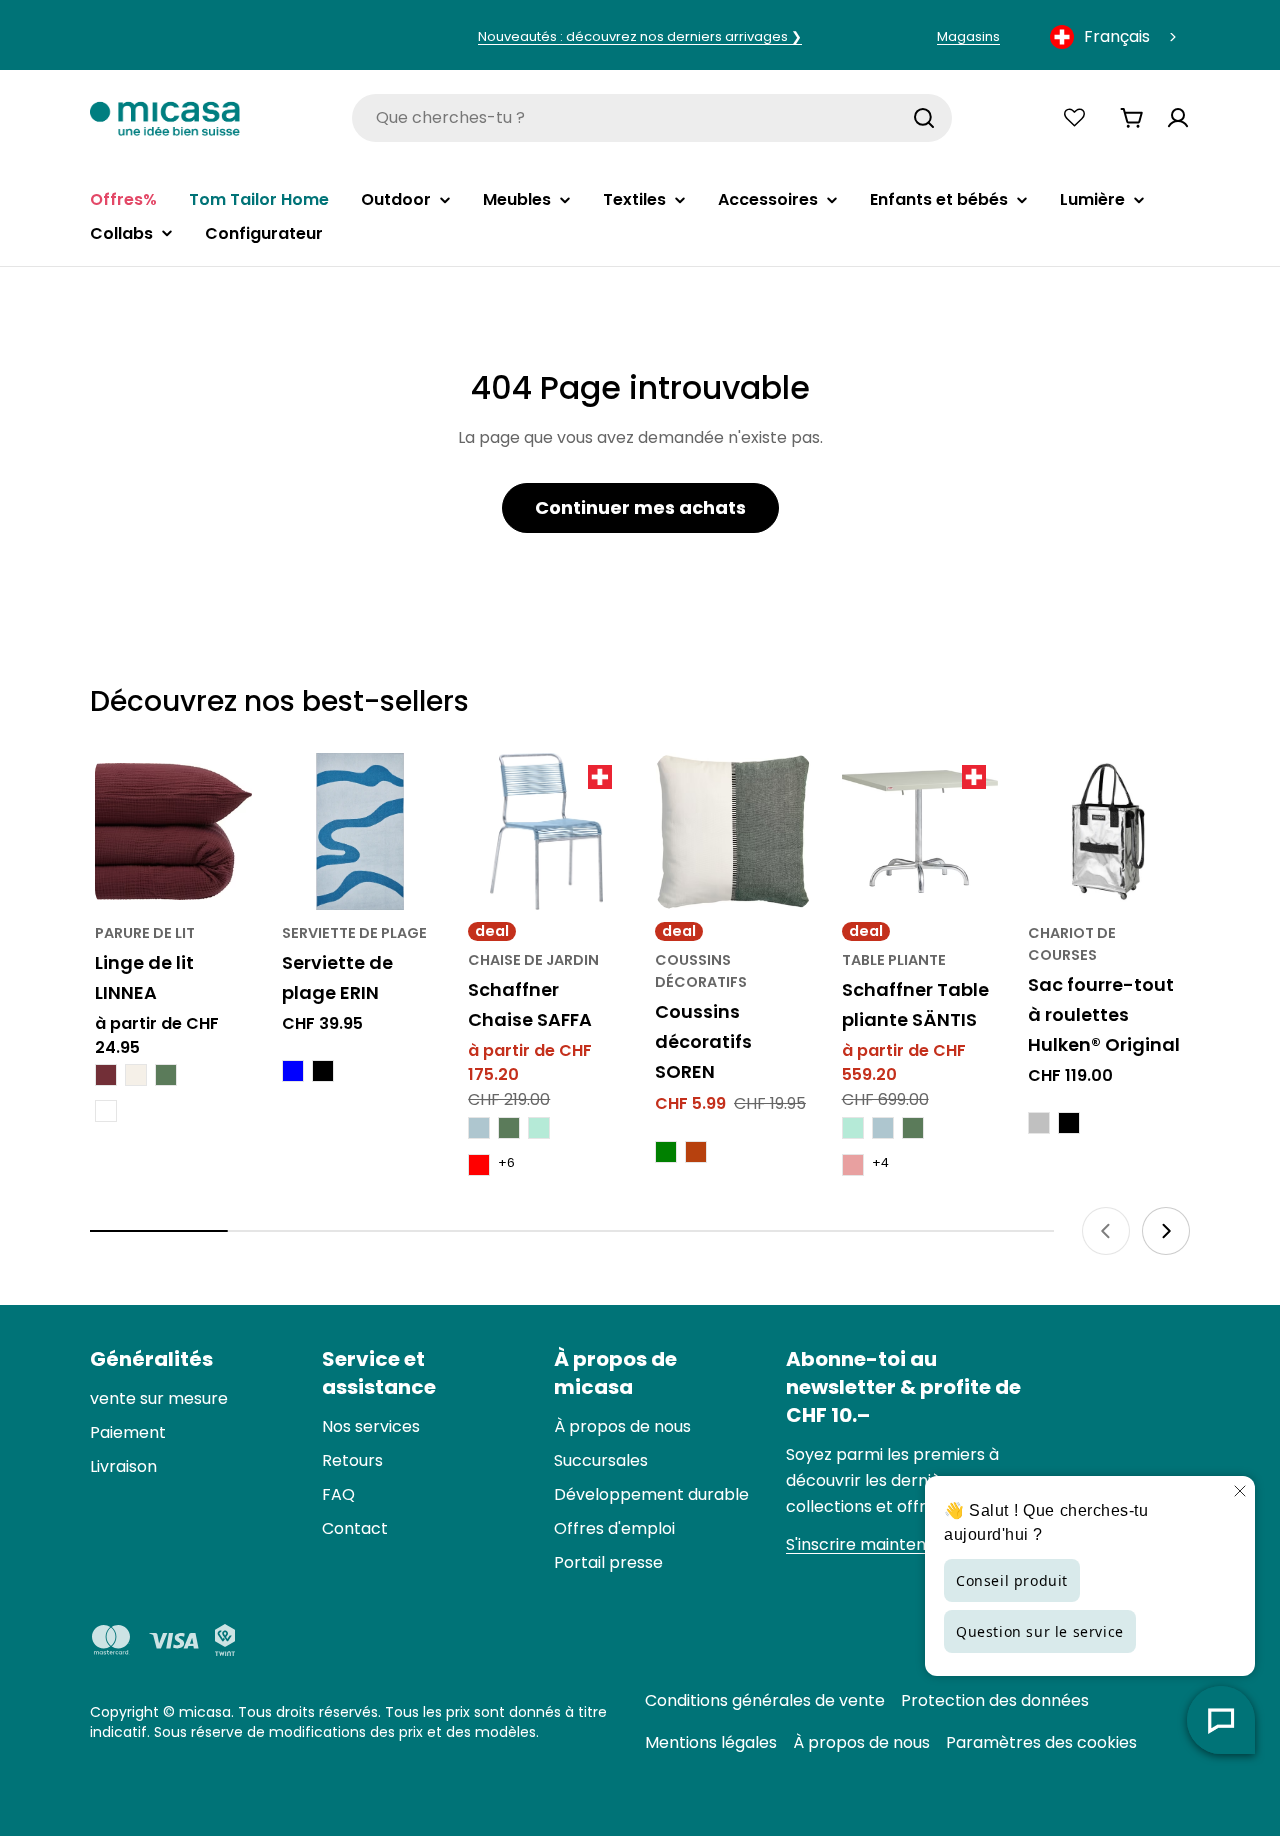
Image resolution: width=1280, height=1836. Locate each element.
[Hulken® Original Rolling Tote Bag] (1106, 831)
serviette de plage (354, 933)
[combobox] (1115, 37)
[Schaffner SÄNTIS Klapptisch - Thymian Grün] (913, 1128)
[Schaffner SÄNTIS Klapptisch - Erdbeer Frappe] (853, 1165)
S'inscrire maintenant (869, 1544)
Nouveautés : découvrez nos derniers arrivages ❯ (640, 36)
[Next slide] (1166, 1231)
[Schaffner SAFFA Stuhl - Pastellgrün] (539, 1128)
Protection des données (995, 1700)
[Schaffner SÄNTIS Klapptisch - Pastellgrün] (853, 1128)
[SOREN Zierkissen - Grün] (666, 1152)
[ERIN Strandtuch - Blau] (293, 1071)
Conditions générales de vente (765, 1700)
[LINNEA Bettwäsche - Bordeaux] (106, 1075)
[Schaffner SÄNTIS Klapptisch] (920, 831)
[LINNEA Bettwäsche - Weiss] (106, 1111)
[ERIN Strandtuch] (360, 831)
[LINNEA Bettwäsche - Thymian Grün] (166, 1075)
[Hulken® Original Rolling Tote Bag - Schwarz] (1069, 1123)
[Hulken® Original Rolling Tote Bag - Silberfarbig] (1039, 1123)
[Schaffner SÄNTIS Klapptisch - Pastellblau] (883, 1128)
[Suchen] (924, 118)
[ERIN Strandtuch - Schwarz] (323, 1071)
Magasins (968, 36)
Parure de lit (145, 933)
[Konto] (1178, 118)
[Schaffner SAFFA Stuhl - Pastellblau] (479, 1128)
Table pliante (894, 960)
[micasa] (165, 117)
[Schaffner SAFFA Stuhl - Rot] (479, 1165)
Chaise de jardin (533, 960)
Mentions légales (711, 1742)
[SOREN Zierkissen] (733, 831)
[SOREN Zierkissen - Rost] (696, 1152)
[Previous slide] (1106, 1231)
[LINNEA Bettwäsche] (173, 831)
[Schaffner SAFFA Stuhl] (546, 831)
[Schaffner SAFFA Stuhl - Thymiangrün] (509, 1128)
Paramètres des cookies (1041, 1742)
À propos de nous (861, 1742)
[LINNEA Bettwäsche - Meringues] (136, 1075)
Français (1117, 36)
